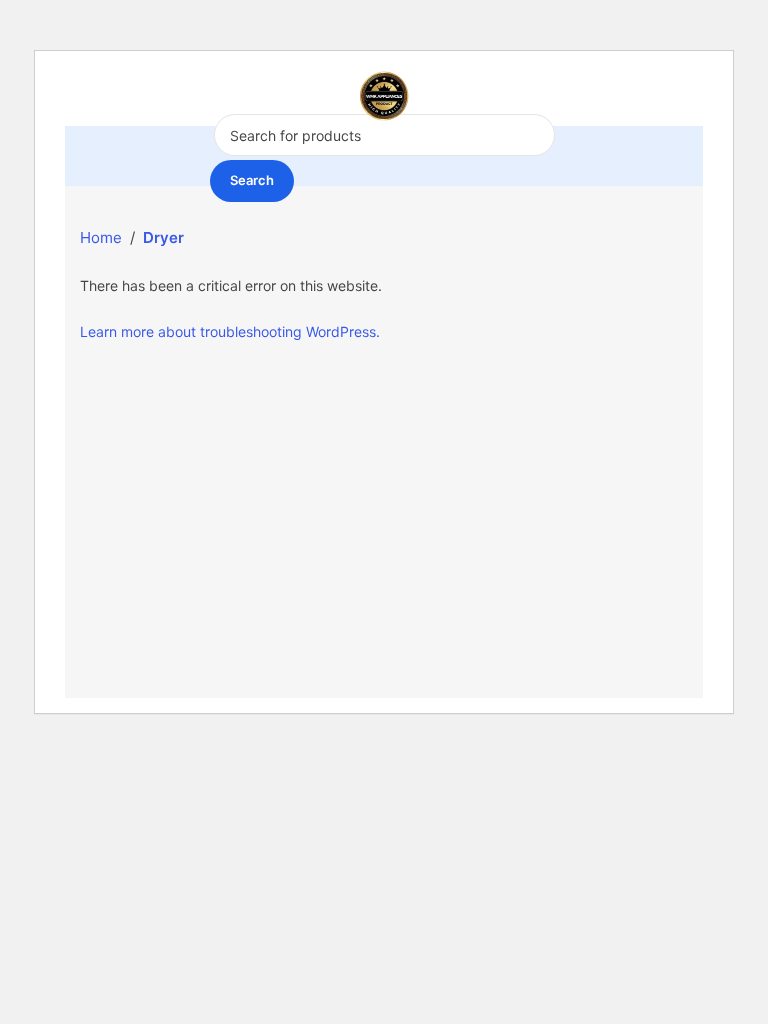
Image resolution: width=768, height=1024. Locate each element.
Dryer (163, 237)
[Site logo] (384, 94)
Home (101, 237)
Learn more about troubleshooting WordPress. (230, 331)
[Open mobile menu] (88, 96)
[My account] (688, 96)
